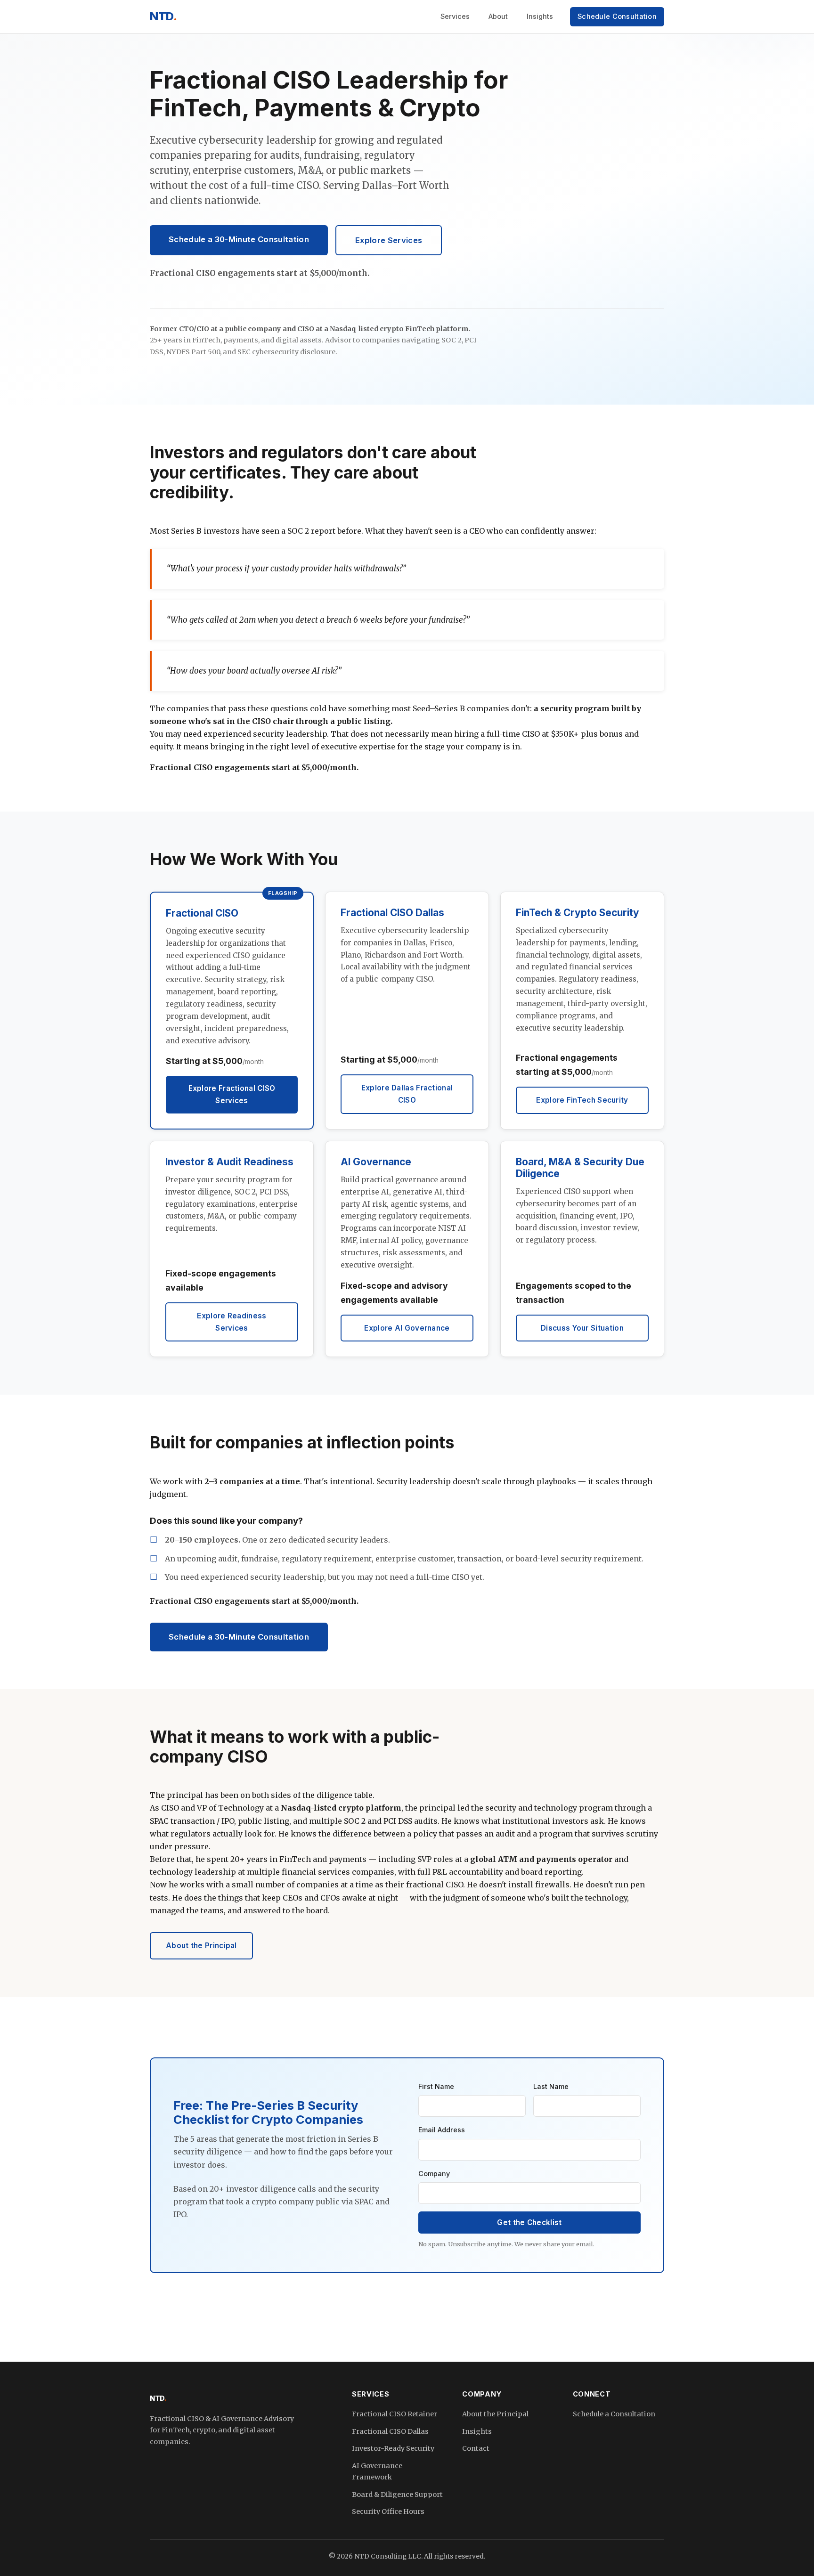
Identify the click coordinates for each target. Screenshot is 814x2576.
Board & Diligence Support (397, 2495)
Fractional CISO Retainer (395, 2414)
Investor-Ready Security (393, 2448)
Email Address (442, 2130)
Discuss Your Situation (582, 1328)
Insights (540, 16)
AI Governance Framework (377, 2471)
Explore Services (389, 240)
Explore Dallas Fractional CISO (407, 1094)
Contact (476, 2448)
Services (455, 16)
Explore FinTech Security (582, 1100)
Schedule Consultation (617, 16)
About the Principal (201, 1946)
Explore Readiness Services (232, 1322)
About (498, 16)
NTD (163, 16)
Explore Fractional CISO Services (232, 1094)
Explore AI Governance (407, 1328)
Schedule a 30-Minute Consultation (239, 239)
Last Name (551, 2086)
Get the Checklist (529, 2223)
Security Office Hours (388, 2511)
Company (434, 2174)
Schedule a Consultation (614, 2414)
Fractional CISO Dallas (390, 2431)
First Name (436, 2086)
